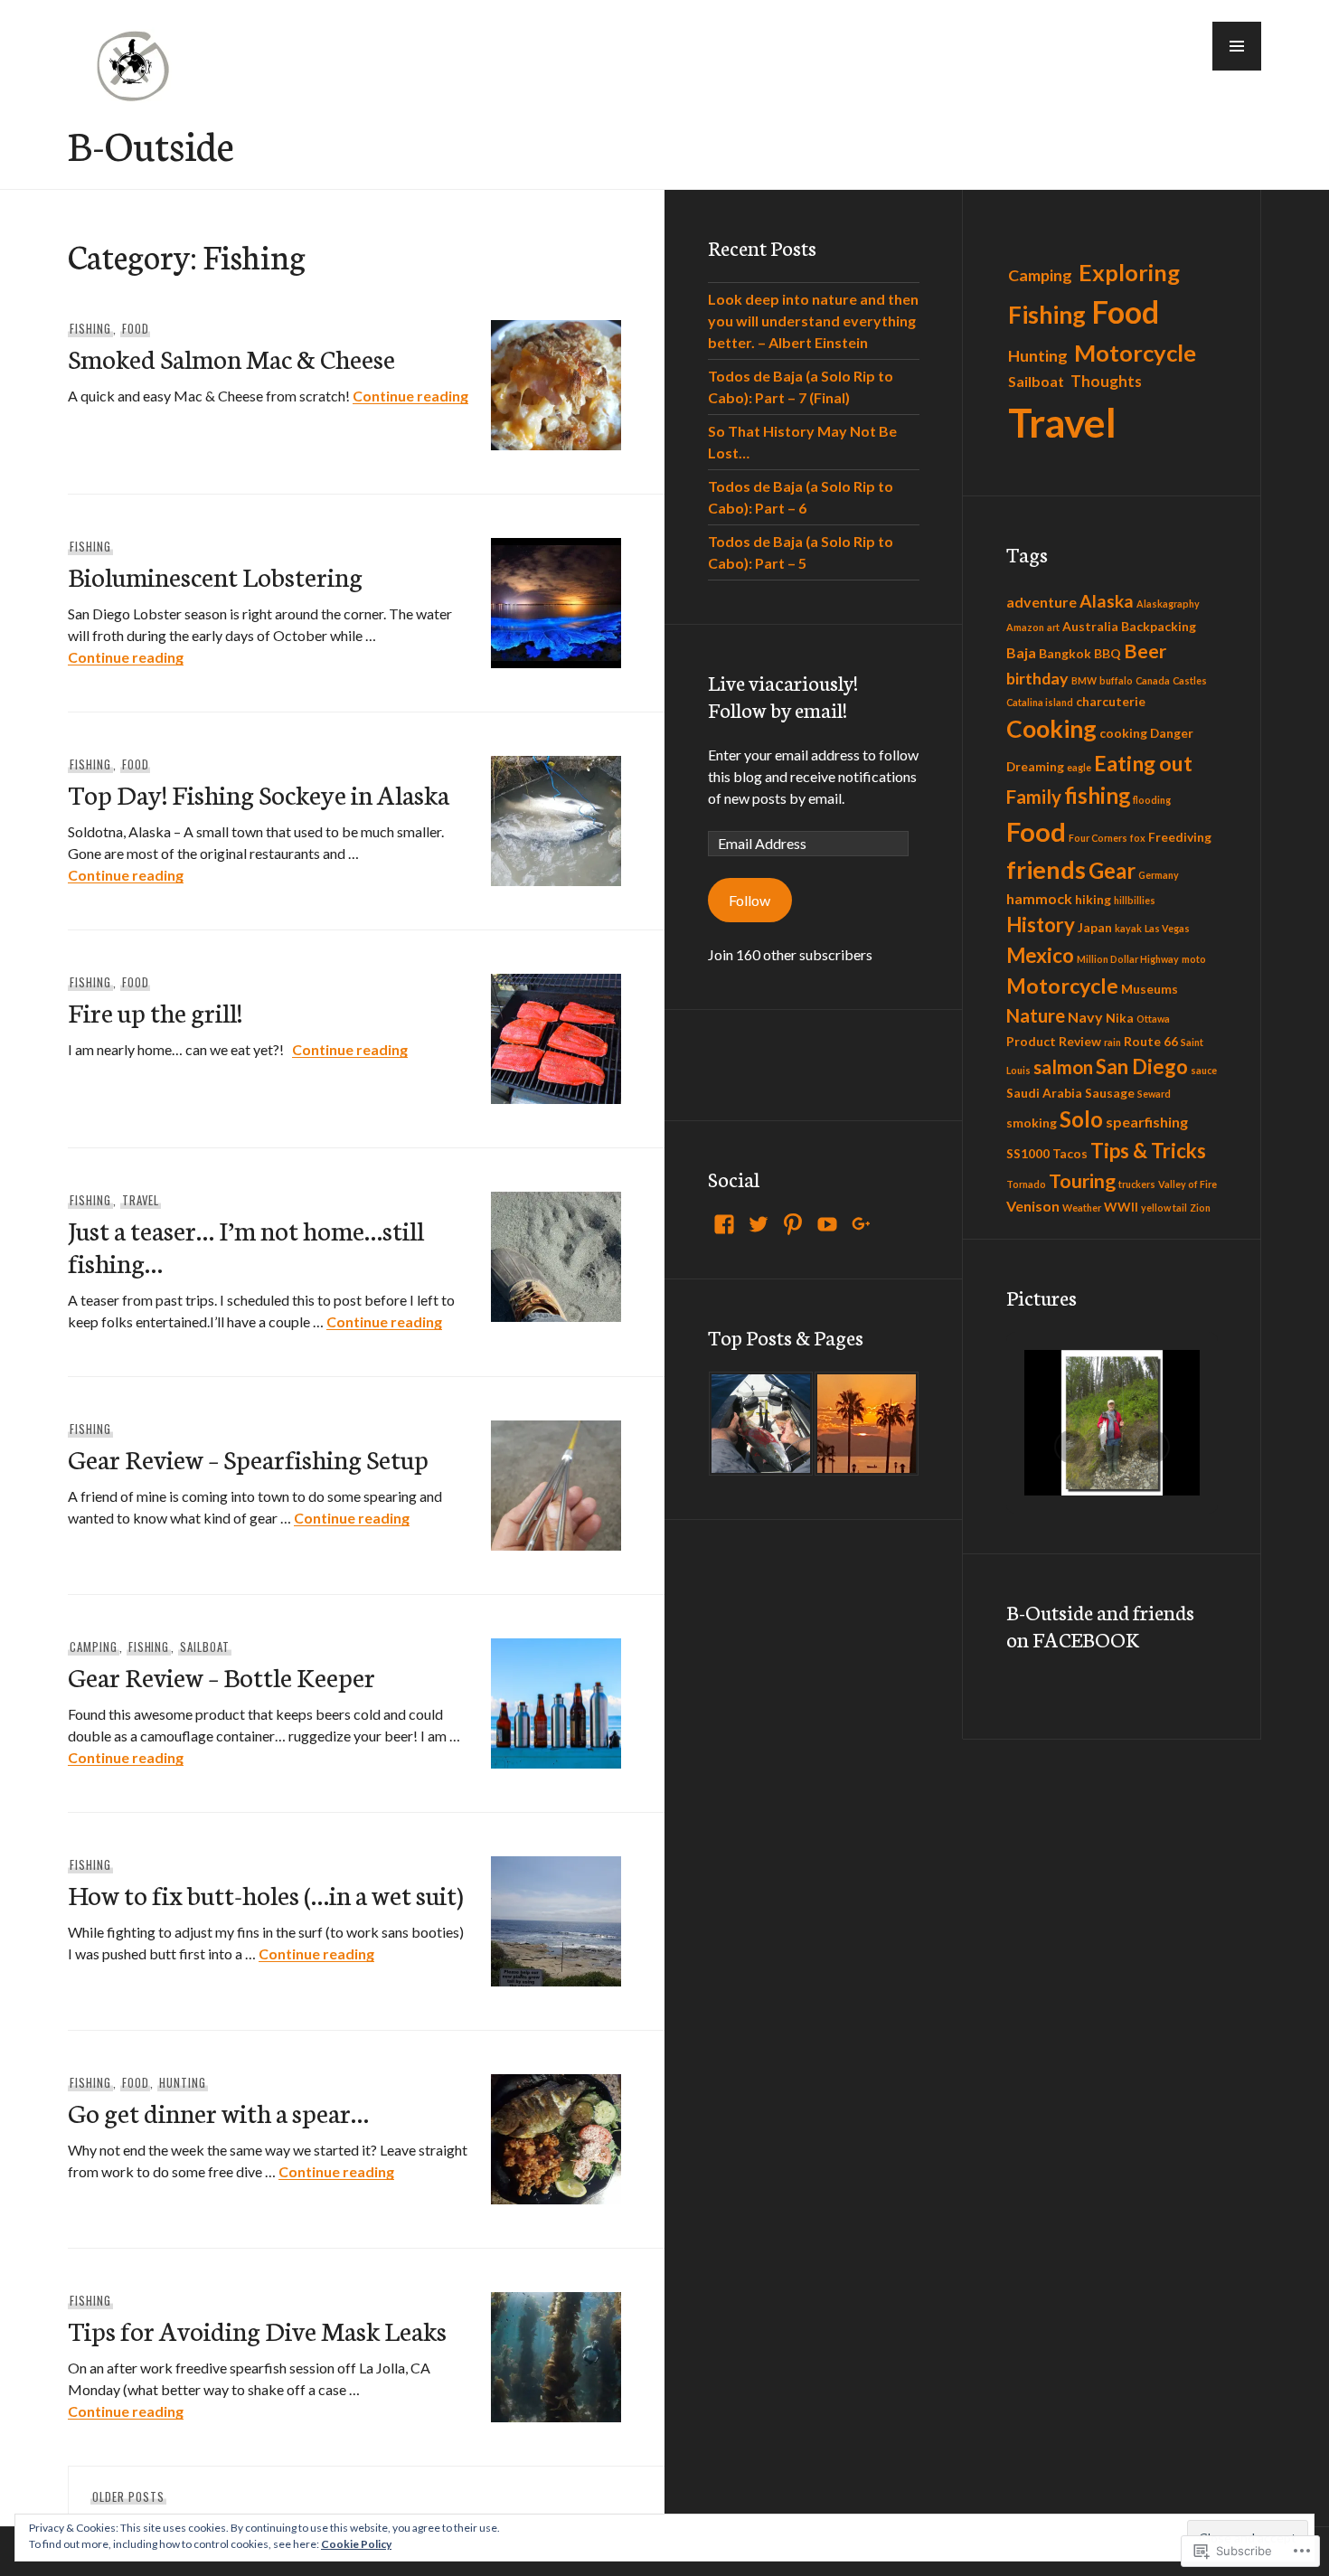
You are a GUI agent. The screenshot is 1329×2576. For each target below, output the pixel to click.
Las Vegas (1167, 928)
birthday (1037, 678)
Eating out (1143, 763)
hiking (1093, 899)
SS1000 (1028, 1153)
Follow (749, 900)
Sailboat (205, 1647)
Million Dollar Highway (1128, 959)
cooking (1123, 733)
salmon (1063, 1067)
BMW (1084, 680)
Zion (1200, 1208)
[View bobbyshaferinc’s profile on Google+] (862, 1224)
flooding (1152, 800)
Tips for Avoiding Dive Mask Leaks (257, 2330)
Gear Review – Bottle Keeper (221, 1676)
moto (1194, 959)
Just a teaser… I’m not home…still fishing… (246, 1246)
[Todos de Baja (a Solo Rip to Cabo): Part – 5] (867, 1424)
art (1053, 627)
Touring (1082, 1181)
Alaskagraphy (1168, 604)
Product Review (1054, 1041)
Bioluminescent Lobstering (215, 576)
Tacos (1070, 1153)
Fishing (90, 328)
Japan (1095, 927)
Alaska (1107, 601)
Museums (1150, 989)
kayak (1128, 928)
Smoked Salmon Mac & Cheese (231, 358)
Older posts (128, 2496)
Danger (1172, 733)
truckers (1137, 1184)
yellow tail (1164, 1208)
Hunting (183, 2082)
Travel (141, 1200)
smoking (1032, 1123)
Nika (1120, 1018)
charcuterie (1111, 701)
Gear (1112, 870)
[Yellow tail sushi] (761, 1424)
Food (136, 328)
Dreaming (1035, 766)
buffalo (1116, 680)
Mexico (1040, 955)
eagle (1079, 767)
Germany (1159, 875)
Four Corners (1098, 838)
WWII (1121, 1207)
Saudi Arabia (1044, 1093)
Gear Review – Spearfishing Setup (248, 1458)
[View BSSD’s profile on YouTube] (827, 1224)
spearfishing (1147, 1122)
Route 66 (1151, 1041)
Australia (1090, 626)
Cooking (1051, 729)
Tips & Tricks (1148, 1151)
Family (1034, 797)
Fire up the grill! (155, 1011)
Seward (1154, 1094)
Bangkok (1065, 653)
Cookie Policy (356, 2544)
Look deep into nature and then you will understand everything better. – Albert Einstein (813, 321)
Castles (1190, 680)
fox (1138, 838)
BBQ (1107, 653)
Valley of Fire (1188, 1184)
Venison (1033, 1206)
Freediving (1180, 837)
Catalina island (1040, 702)
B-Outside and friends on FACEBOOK (1100, 1625)
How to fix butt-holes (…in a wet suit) (266, 1894)
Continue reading (410, 396)
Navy (1085, 1017)
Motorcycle (1135, 353)
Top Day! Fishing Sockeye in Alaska (259, 793)
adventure (1042, 602)
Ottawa (1153, 1019)
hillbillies (1135, 900)
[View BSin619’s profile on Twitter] (759, 1224)
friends (1046, 870)
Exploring (1129, 272)
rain (1112, 1042)
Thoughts (1106, 381)
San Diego (1142, 1066)
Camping (94, 1647)
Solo (1081, 1119)
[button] (1237, 46)
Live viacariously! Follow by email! (783, 695)
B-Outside (151, 144)
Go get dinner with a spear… (218, 2112)
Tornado (1026, 1184)
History (1041, 925)
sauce (1204, 1070)
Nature (1036, 1015)
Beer (1145, 651)
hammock (1039, 898)
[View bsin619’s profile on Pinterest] (793, 1224)
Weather (1082, 1208)
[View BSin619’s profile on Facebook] (724, 1224)
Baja (1021, 652)
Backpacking (1159, 626)
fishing (1097, 795)
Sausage (1110, 1093)
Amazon (1025, 627)
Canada (1153, 680)
